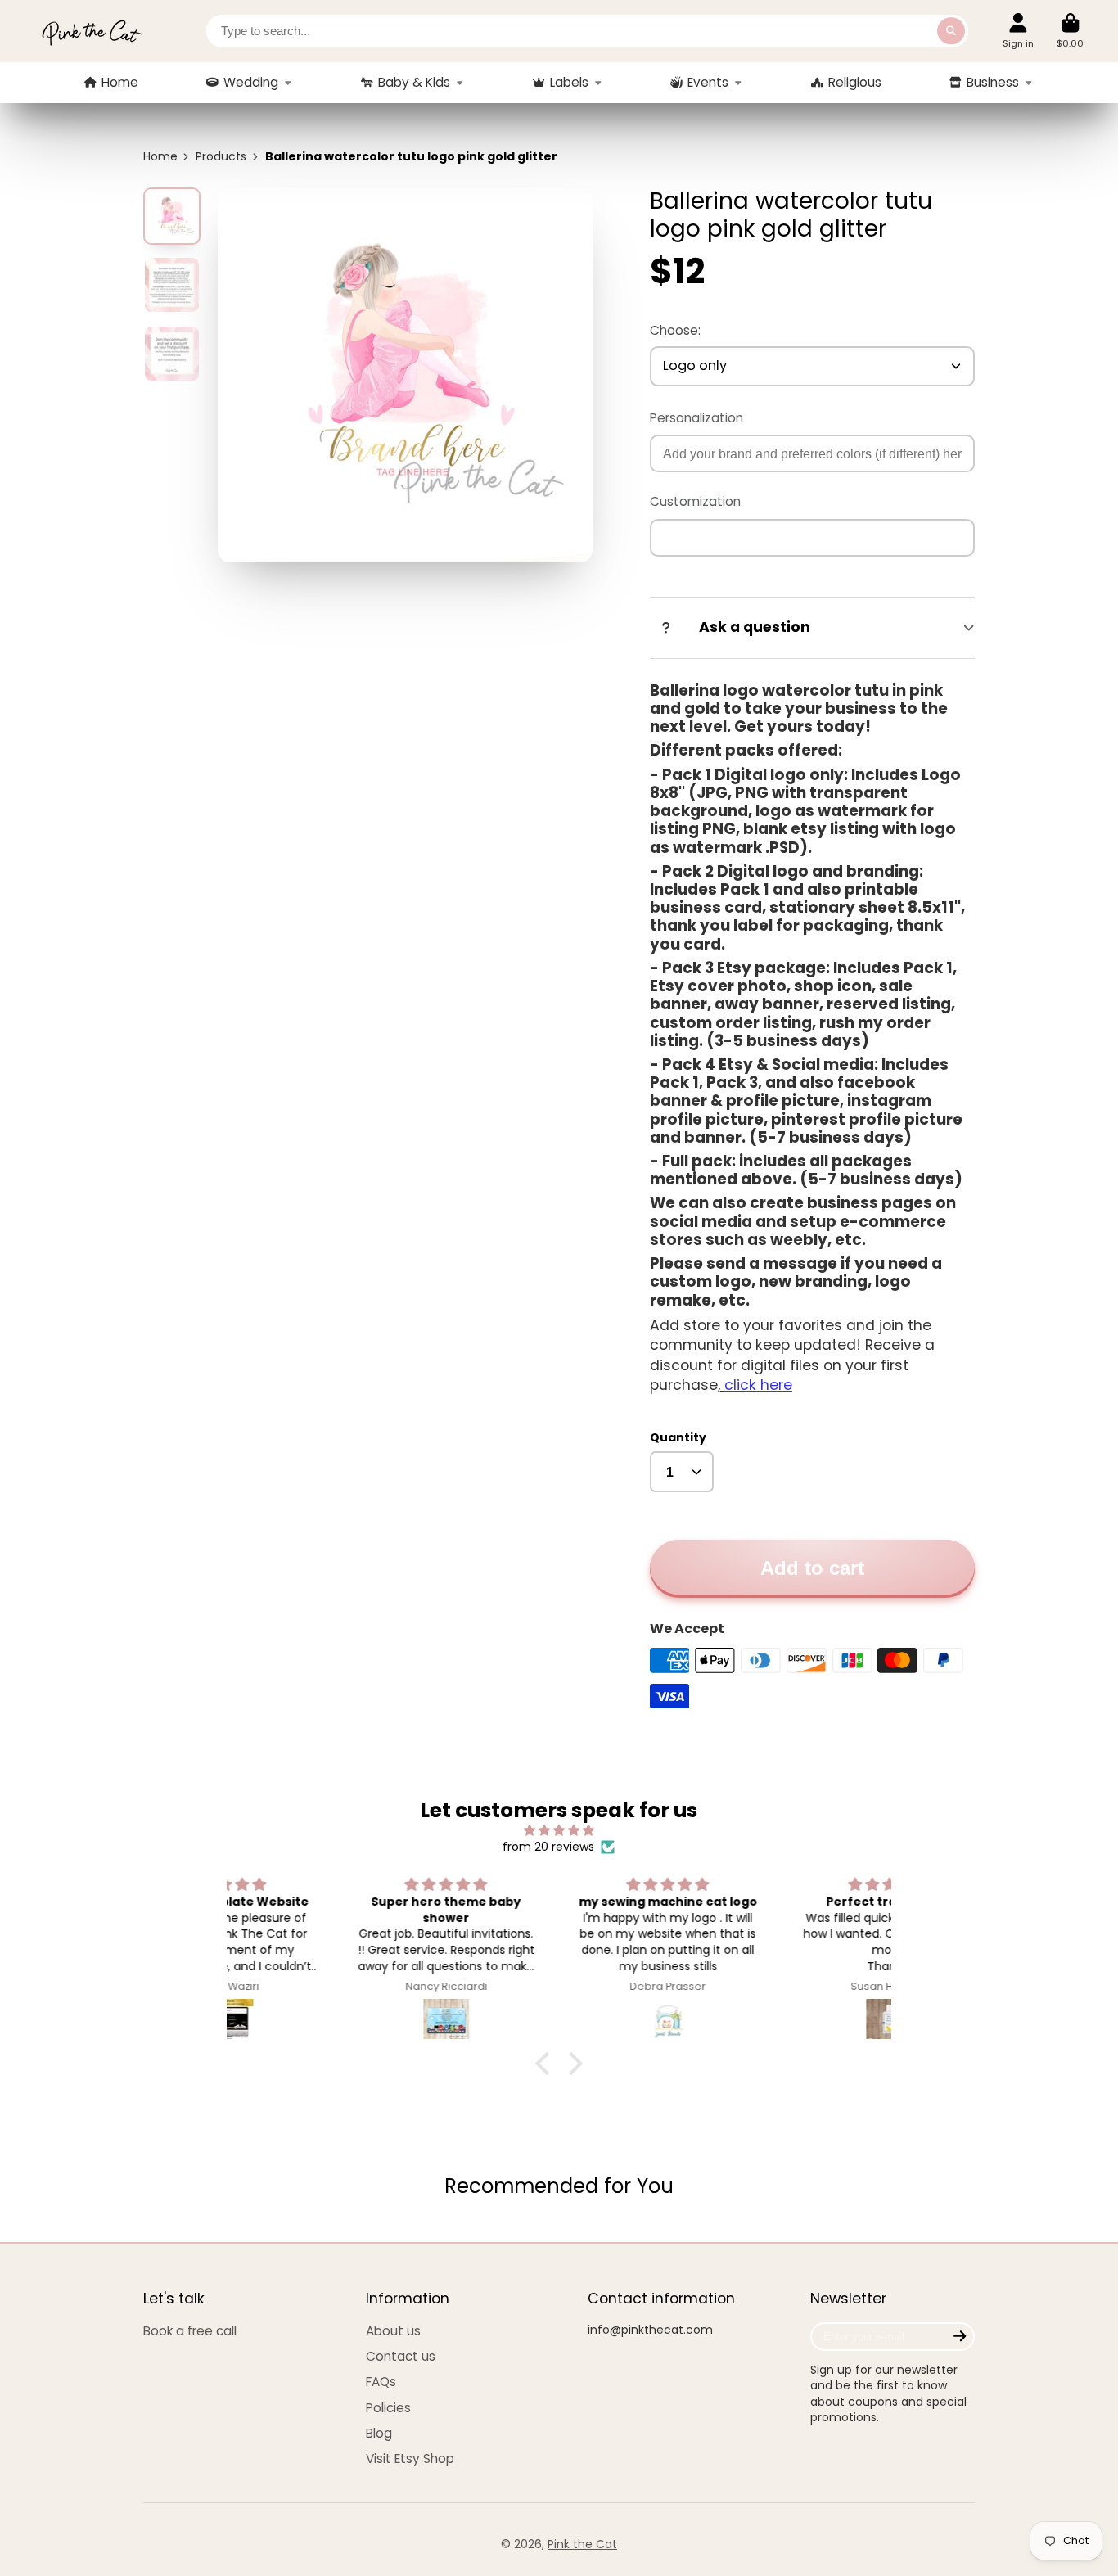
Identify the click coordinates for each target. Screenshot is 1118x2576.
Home (120, 82)
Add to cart (812, 1568)
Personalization (696, 418)
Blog (379, 2433)
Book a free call (190, 2331)
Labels (569, 82)
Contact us (401, 2356)
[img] (559, 1831)
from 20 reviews (548, 1847)
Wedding (251, 82)
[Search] (951, 31)
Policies (388, 2408)
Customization (695, 501)
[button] (547, 2063)
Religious (855, 82)
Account (1018, 31)
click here (758, 1385)
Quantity (678, 1438)
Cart (1070, 31)
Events (708, 82)
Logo (92, 31)
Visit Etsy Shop (410, 2459)
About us (393, 2331)
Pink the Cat (582, 2544)
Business (993, 82)
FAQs (381, 2382)
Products (221, 157)
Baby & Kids (414, 82)
